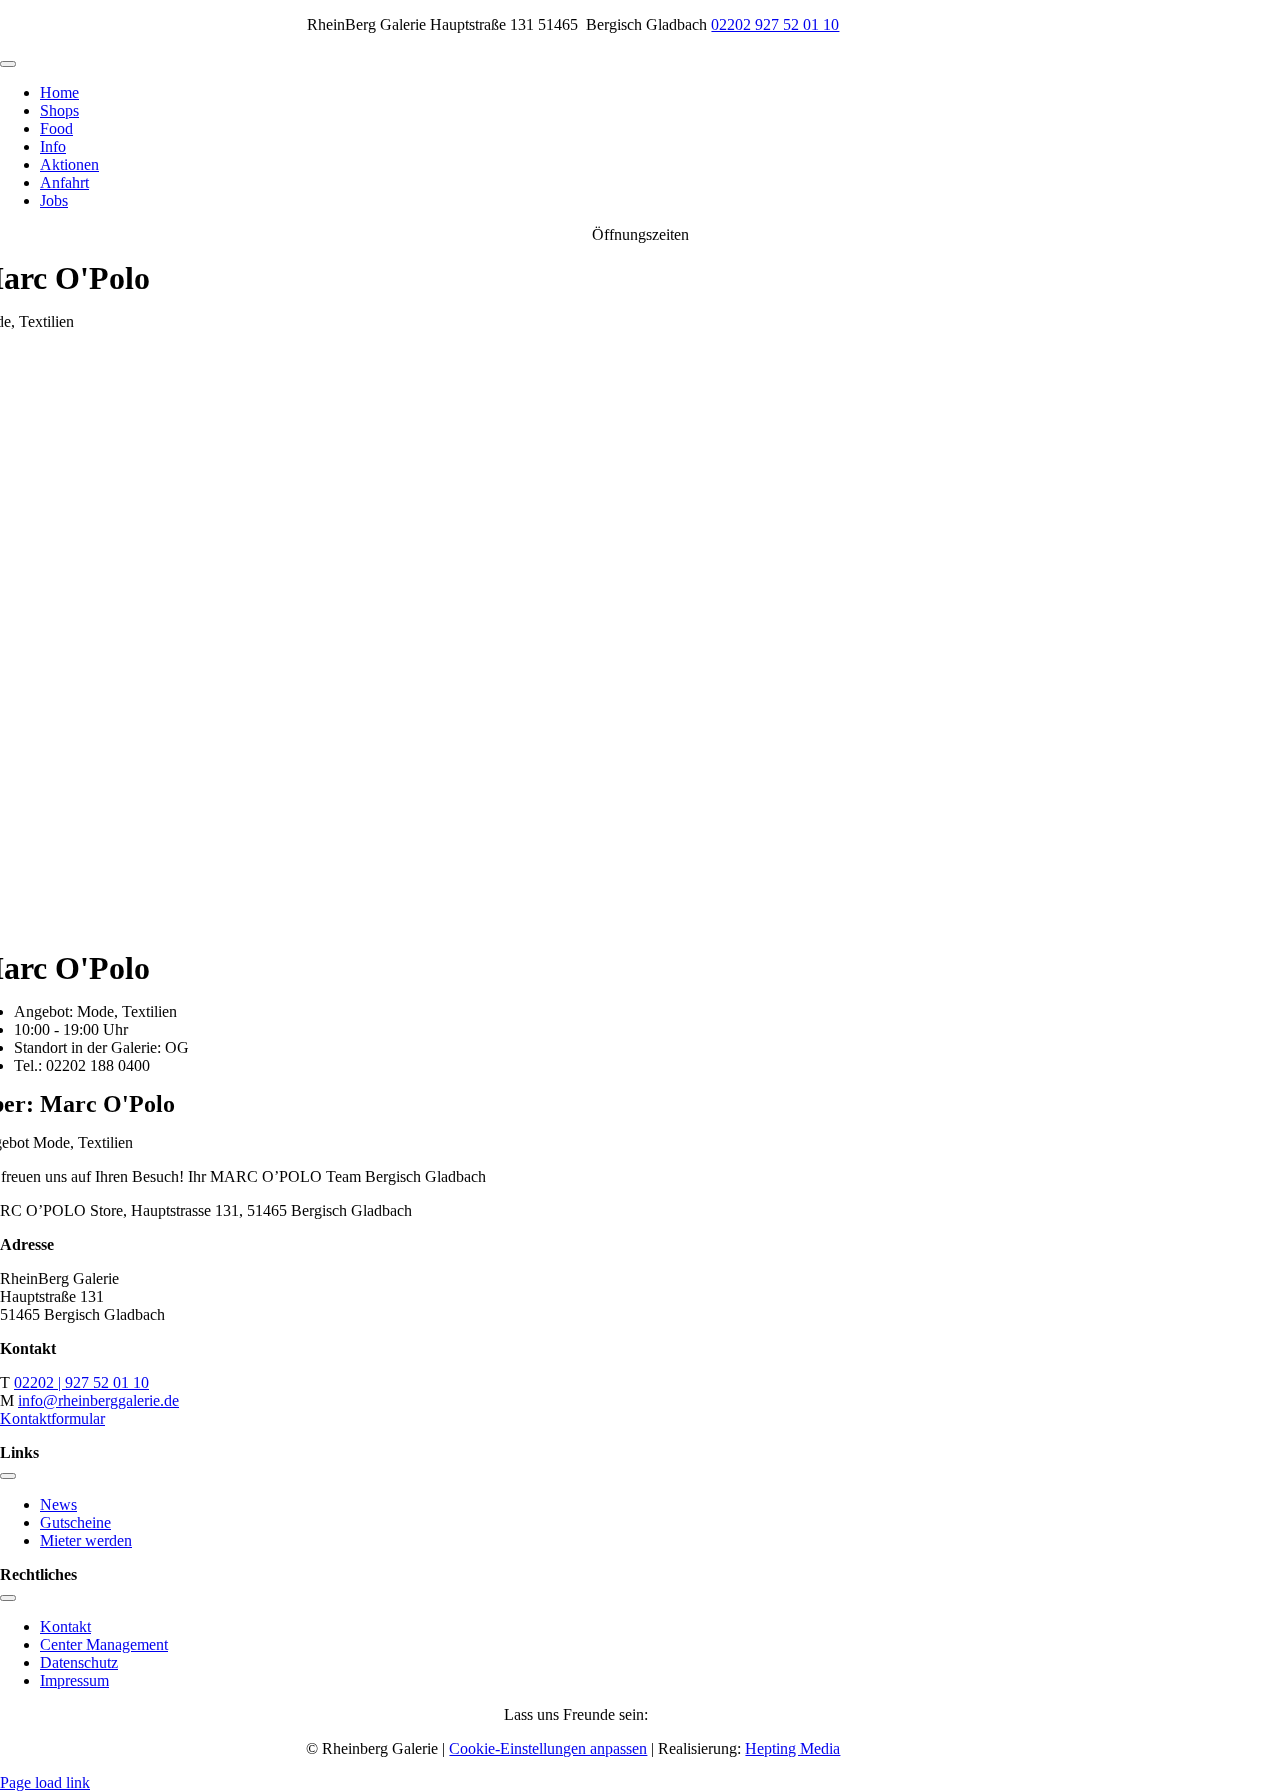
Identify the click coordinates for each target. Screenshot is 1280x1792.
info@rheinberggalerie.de (98, 1400)
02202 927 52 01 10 (775, 24)
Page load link (45, 1782)
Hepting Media (792, 1748)
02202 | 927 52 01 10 (81, 1382)
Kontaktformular (52, 1418)
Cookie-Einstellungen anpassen (548, 1748)
